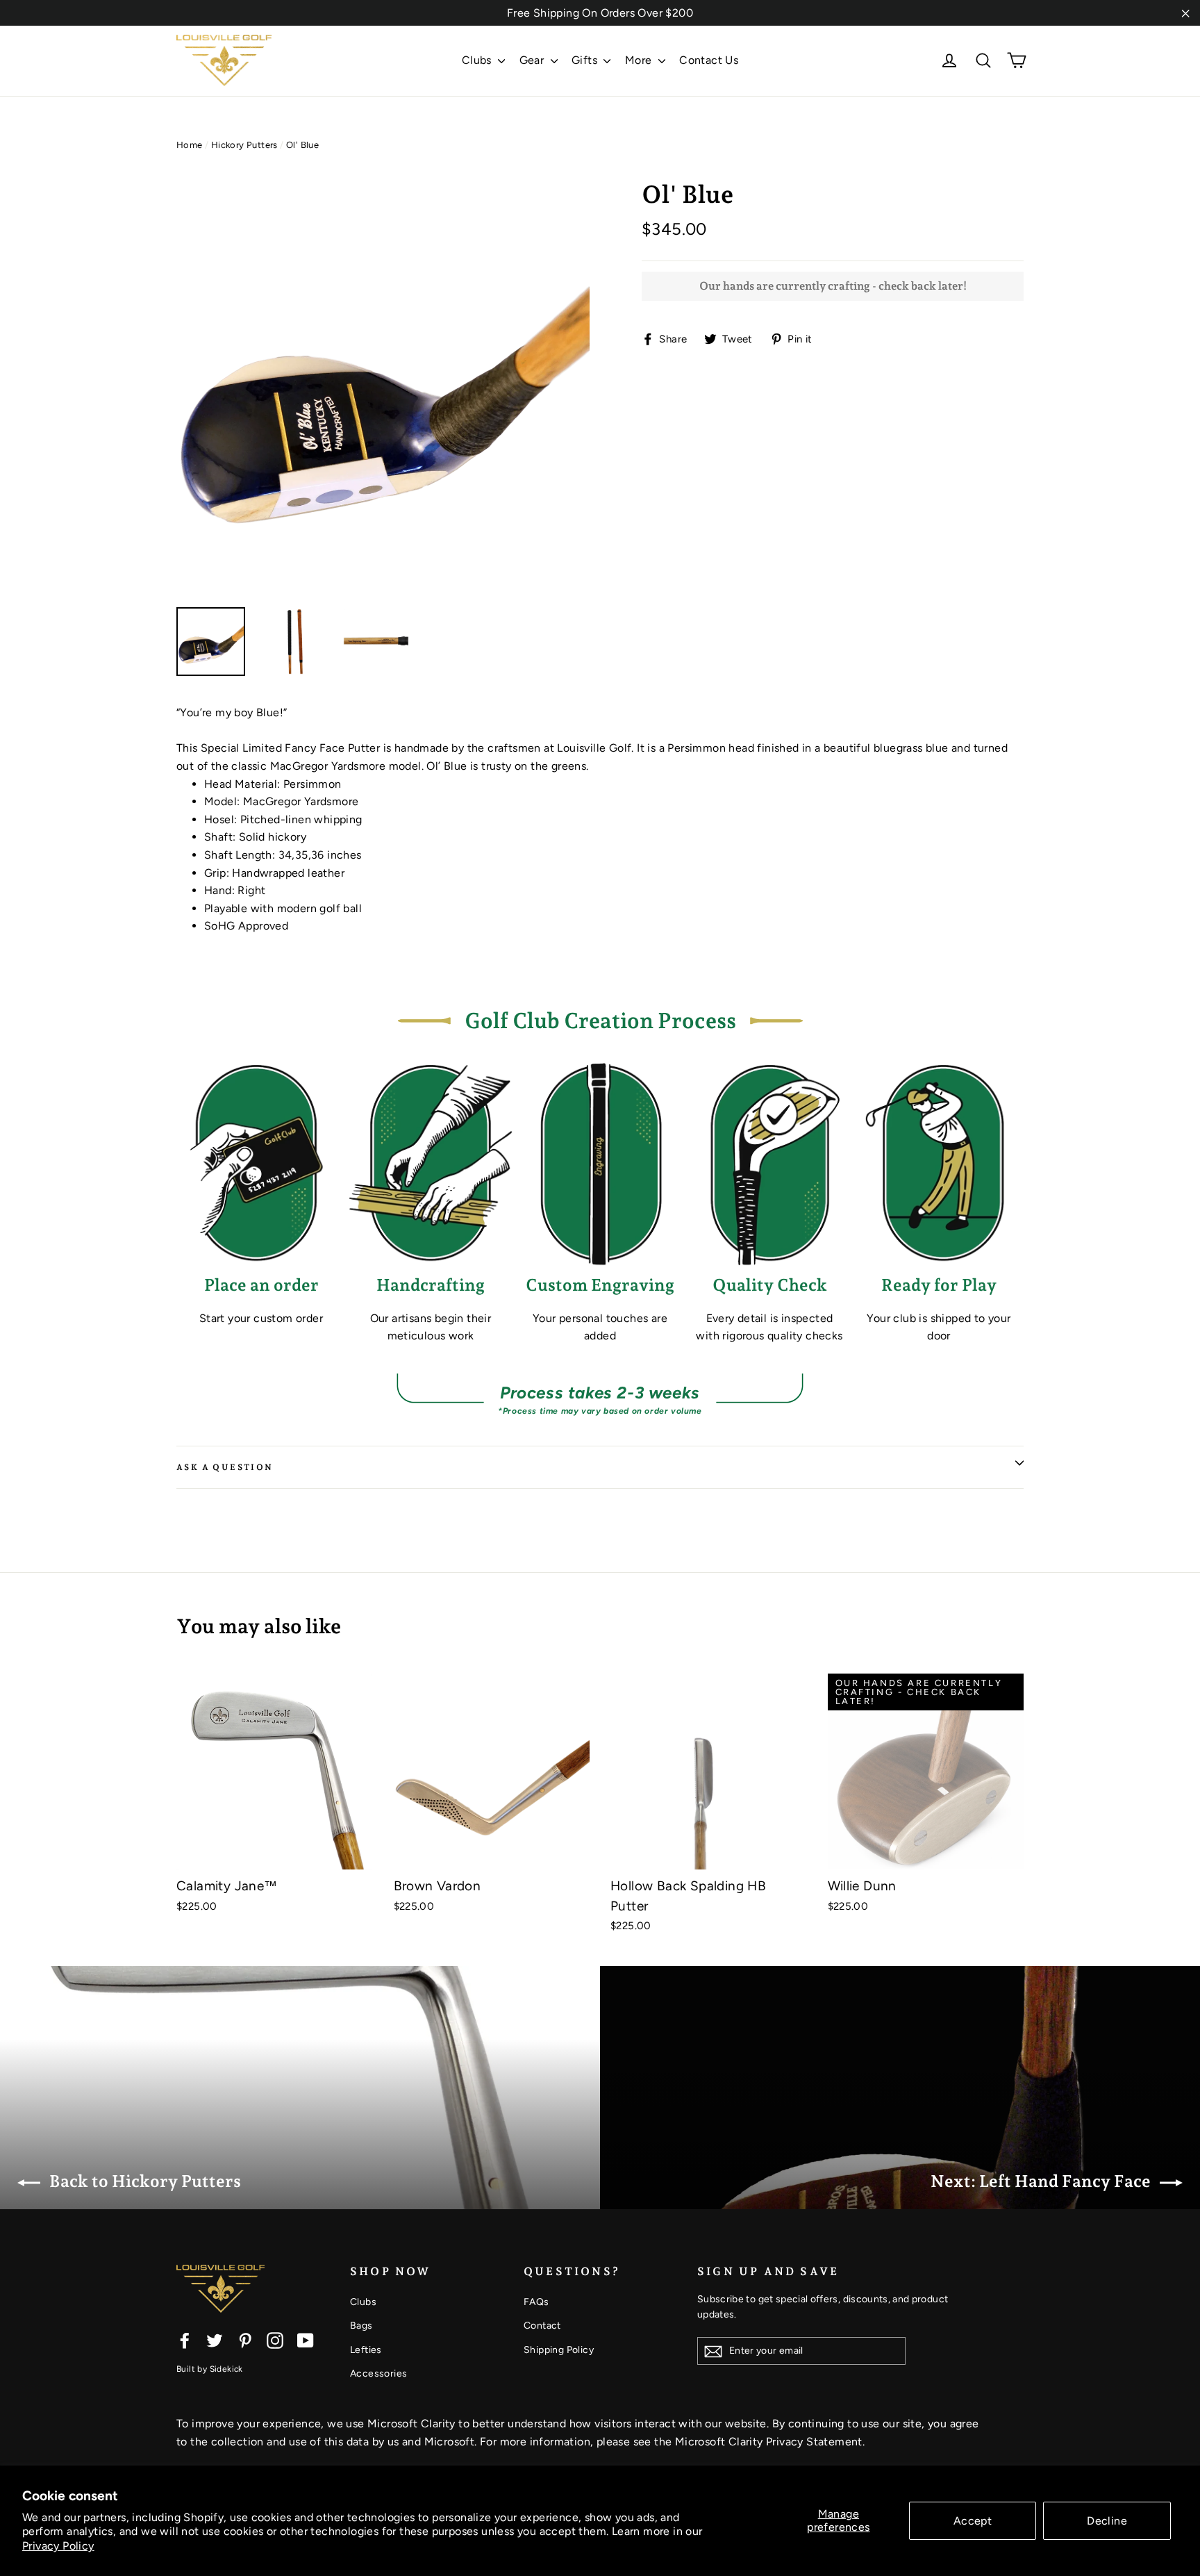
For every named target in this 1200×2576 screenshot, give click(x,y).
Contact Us (709, 60)
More (640, 60)
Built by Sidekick (210, 2369)
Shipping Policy (559, 2350)
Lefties (366, 2350)
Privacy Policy (58, 2546)
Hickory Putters (244, 145)
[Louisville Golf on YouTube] (306, 2340)
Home (190, 145)
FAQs (536, 2302)
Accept (973, 2521)
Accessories (378, 2373)
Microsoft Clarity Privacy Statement (769, 2442)
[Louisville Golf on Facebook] (185, 2340)
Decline (1107, 2521)
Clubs (478, 60)
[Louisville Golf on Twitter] (215, 2340)
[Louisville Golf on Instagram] (275, 2340)
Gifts (586, 60)
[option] (383, 387)
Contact (542, 2326)
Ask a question (225, 1467)
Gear (533, 60)
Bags (361, 2326)
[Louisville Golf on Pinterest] (245, 2340)
